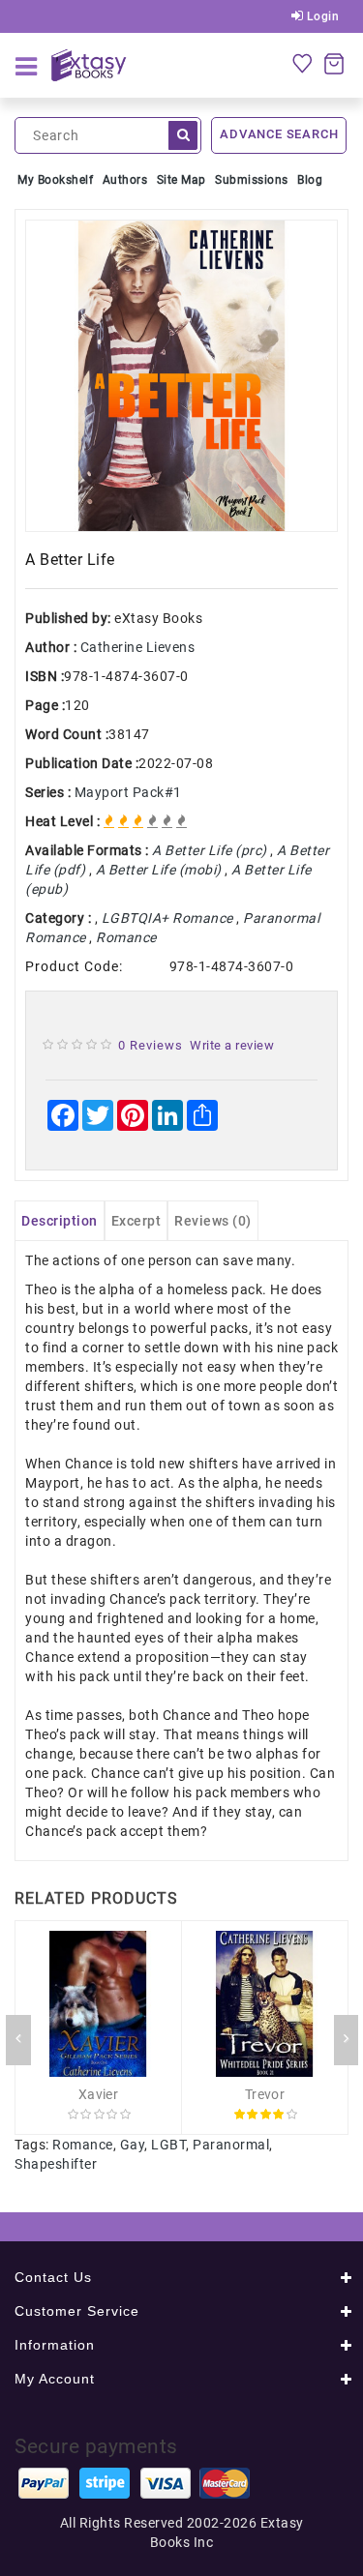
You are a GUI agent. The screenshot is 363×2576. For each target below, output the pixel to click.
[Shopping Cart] (334, 63)
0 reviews (151, 1045)
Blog (310, 180)
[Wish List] (302, 63)
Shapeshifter (56, 2164)
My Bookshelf (55, 180)
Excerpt (136, 1221)
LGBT (168, 2145)
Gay (133, 2145)
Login (321, 16)
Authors (125, 180)
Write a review (232, 1045)
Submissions (252, 180)
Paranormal (231, 2145)
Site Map (181, 180)
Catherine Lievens (138, 647)
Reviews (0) (213, 1221)
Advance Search (279, 134)
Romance (83, 2145)
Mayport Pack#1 (128, 792)
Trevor (265, 2094)
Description (60, 1221)
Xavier (98, 2094)
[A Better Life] (181, 376)
